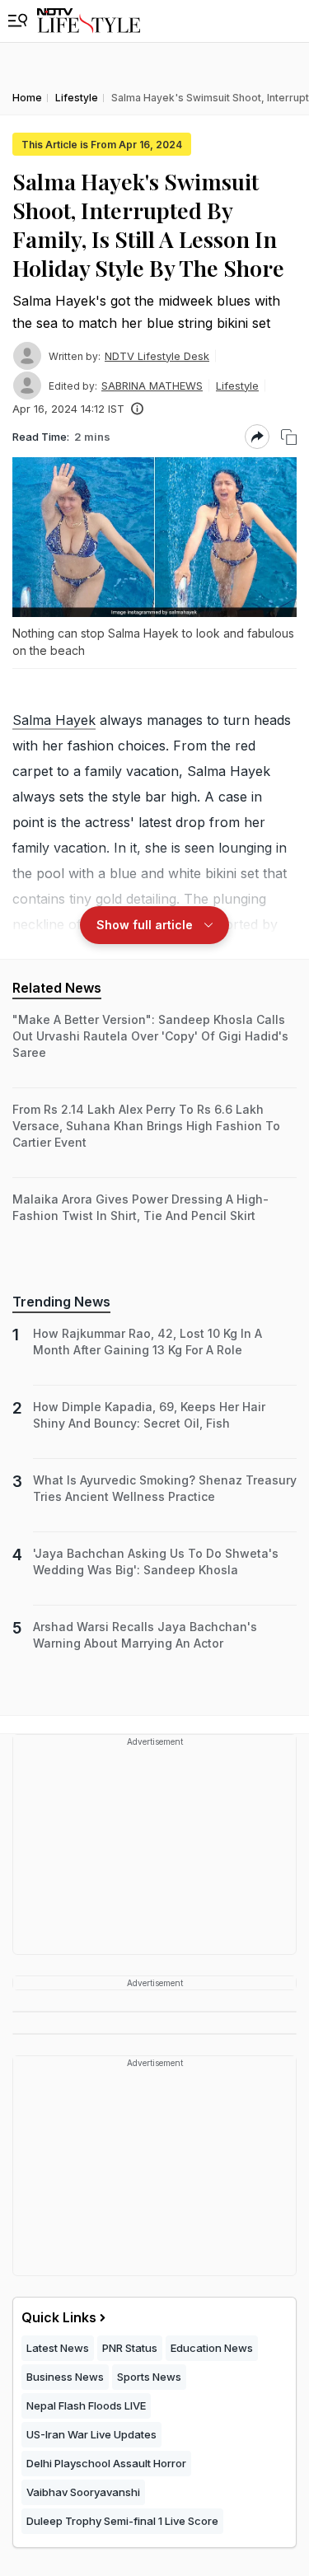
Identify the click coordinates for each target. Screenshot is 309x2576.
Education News (212, 2348)
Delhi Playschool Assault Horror (106, 2463)
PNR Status (130, 2348)
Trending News (61, 1302)
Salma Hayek (54, 720)
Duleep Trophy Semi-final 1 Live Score (122, 2521)
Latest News (58, 2348)
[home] (89, 21)
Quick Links (59, 2317)
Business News (65, 2377)
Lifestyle (237, 386)
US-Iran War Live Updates (91, 2434)
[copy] (289, 437)
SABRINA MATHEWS (152, 386)
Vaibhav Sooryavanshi (83, 2492)
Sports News (149, 2377)
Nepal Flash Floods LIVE (86, 2405)
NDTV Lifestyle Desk (157, 356)
